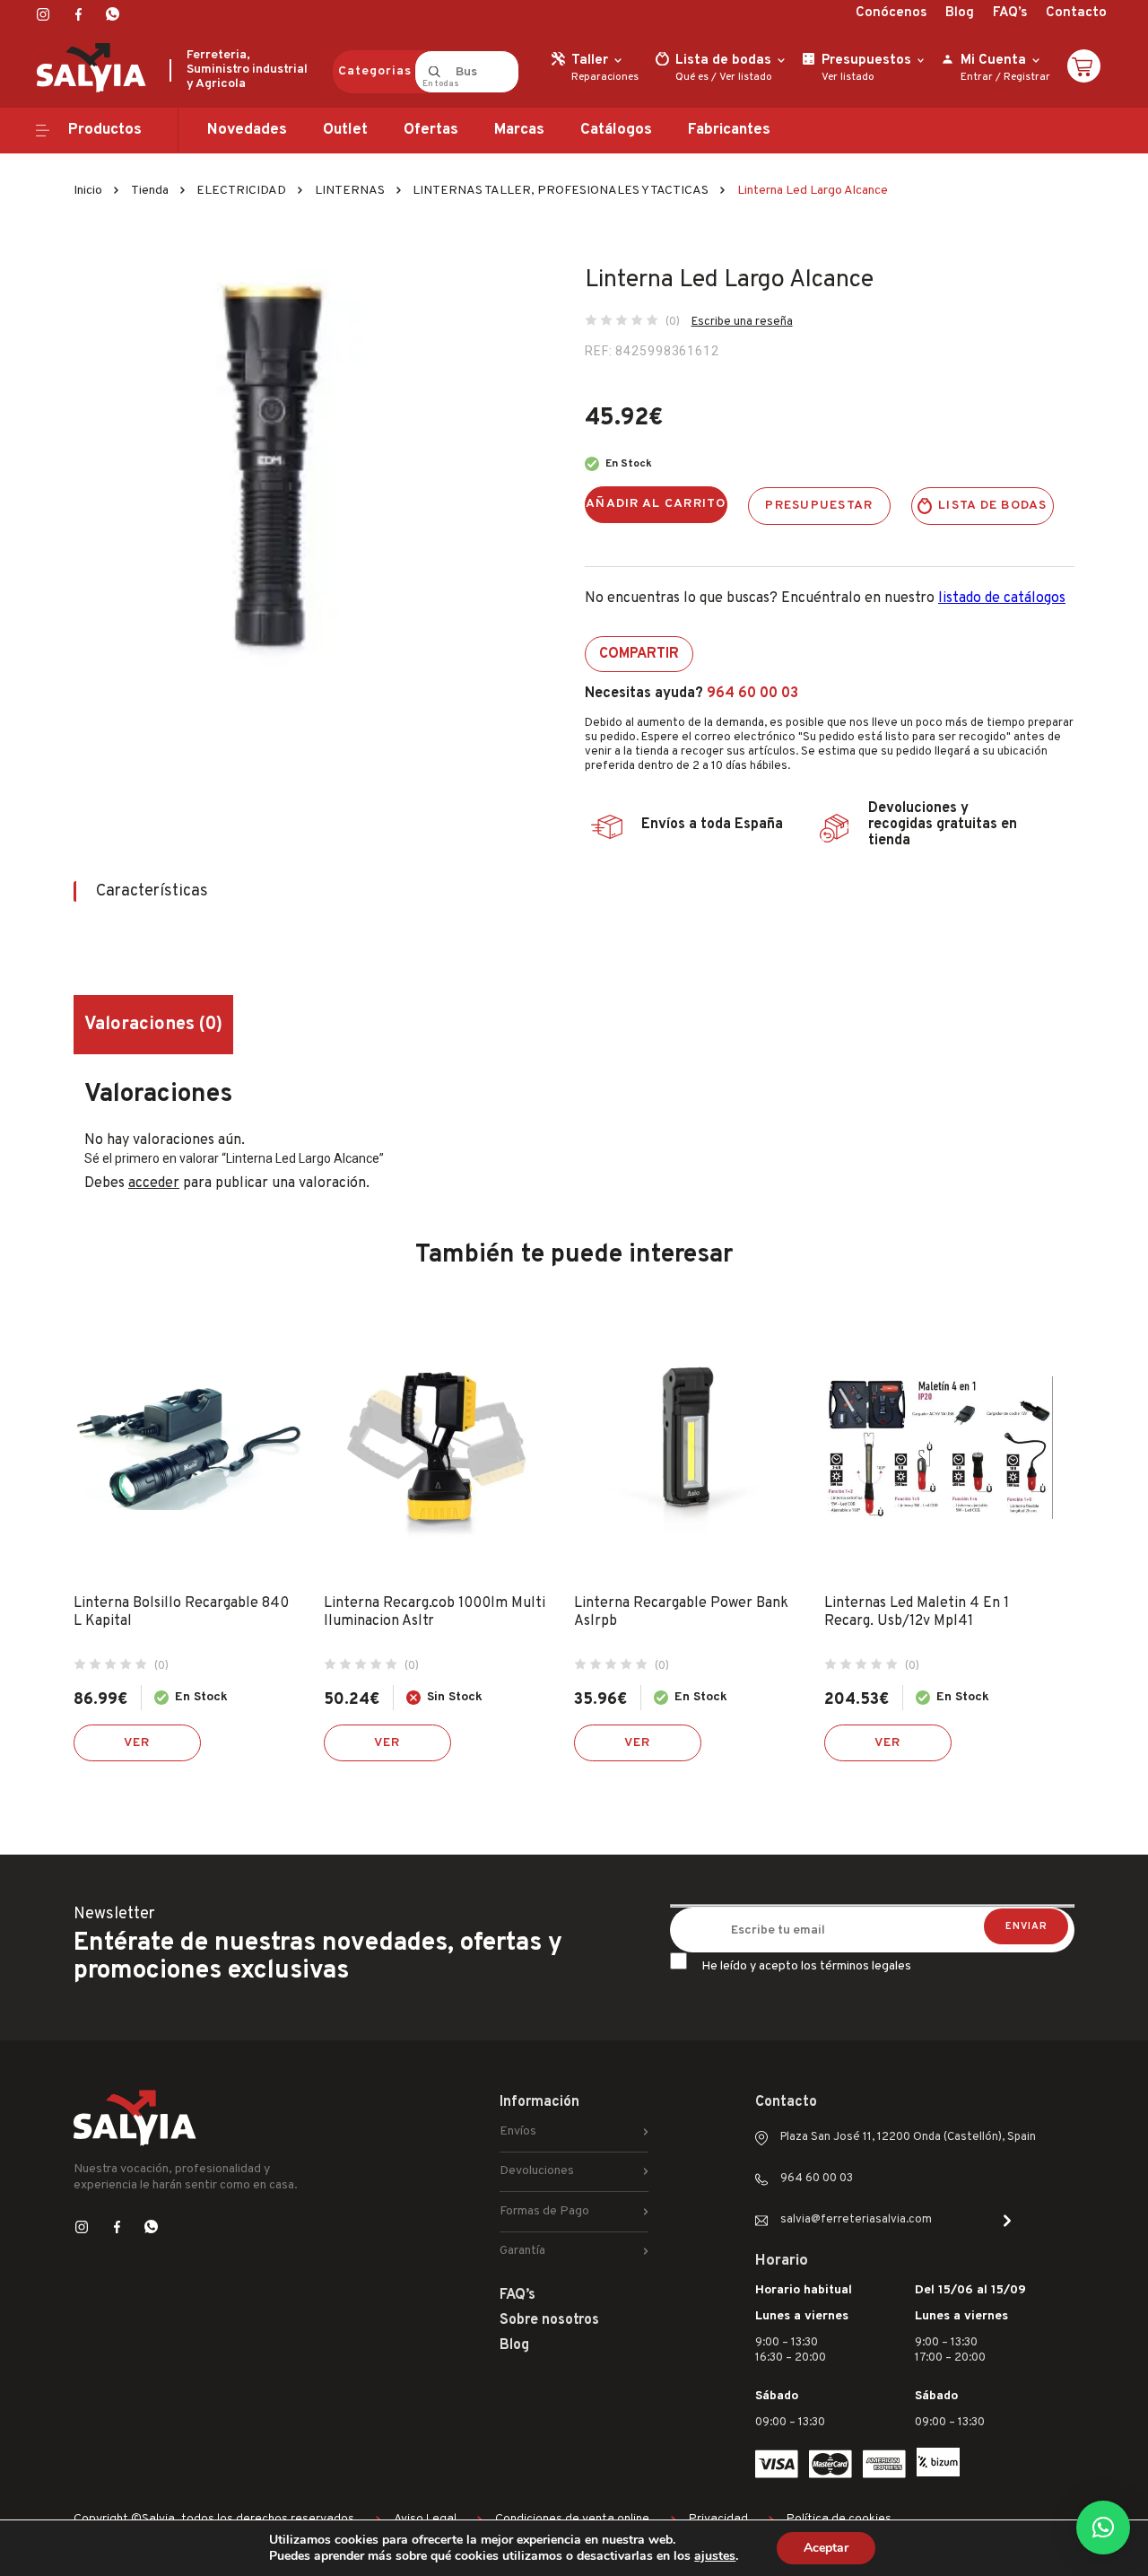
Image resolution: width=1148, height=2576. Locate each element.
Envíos (518, 2131)
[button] (1103, 2528)
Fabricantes (729, 130)
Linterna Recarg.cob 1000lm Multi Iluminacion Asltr (435, 1612)
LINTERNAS (350, 191)
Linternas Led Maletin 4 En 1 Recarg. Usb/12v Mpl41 (917, 1612)
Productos (105, 130)
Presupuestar (819, 506)
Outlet (345, 130)
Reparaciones (605, 77)
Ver (137, 1743)
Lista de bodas (993, 506)
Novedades (247, 130)
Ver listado (746, 77)
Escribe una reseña (742, 322)
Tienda (150, 191)
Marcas (519, 130)
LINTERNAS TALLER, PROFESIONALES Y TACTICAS (561, 191)
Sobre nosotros (549, 2320)
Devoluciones (537, 2171)
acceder (154, 1183)
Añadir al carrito (656, 504)
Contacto (1076, 13)
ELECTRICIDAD (241, 191)
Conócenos (891, 13)
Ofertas (431, 130)
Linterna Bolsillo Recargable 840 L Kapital (181, 1612)
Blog (960, 13)
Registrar (1027, 77)
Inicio (88, 191)
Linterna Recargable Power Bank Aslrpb (681, 1612)
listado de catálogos (1002, 598)
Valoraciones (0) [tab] (153, 1025)
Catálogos (616, 130)
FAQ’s (1010, 13)
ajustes (715, 2556)
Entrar (977, 77)
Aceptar (826, 2548)
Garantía (522, 2251)
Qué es (692, 77)
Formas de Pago (544, 2211)
